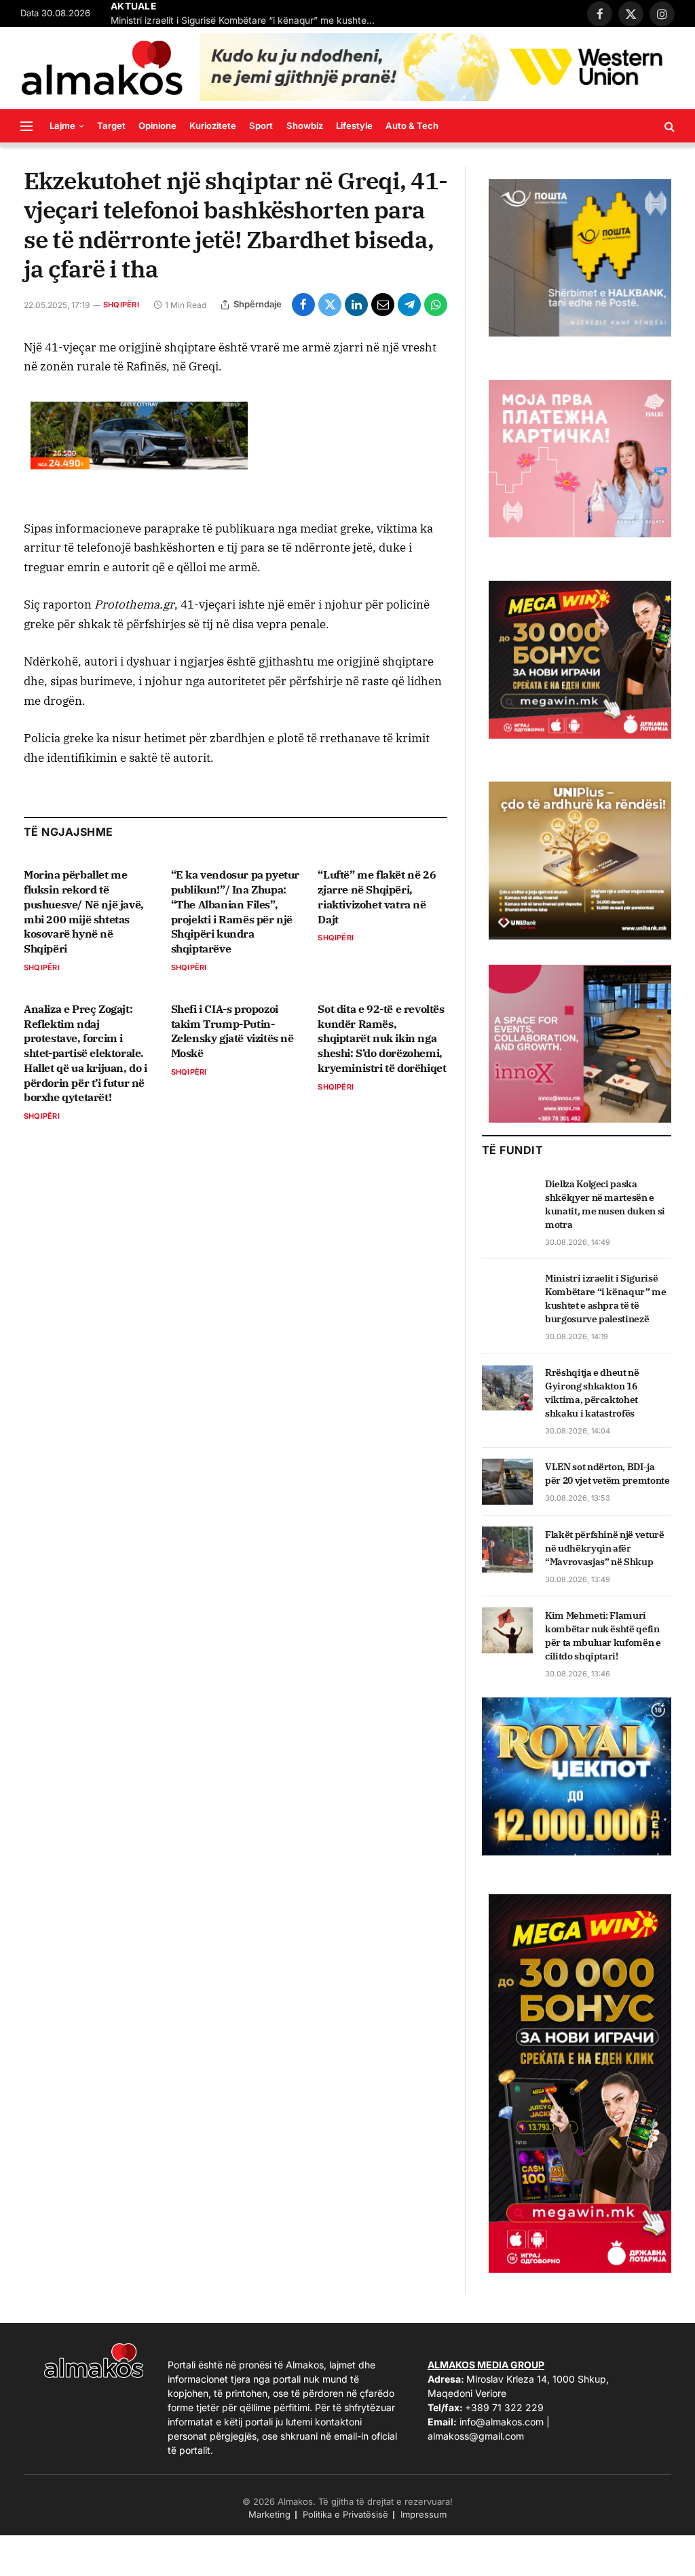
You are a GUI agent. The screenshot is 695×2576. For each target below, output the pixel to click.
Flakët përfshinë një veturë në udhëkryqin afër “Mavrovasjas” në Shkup (605, 1548)
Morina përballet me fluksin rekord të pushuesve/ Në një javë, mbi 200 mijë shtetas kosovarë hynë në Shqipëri (84, 911)
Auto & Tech (412, 126)
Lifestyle (354, 126)
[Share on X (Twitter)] (330, 305)
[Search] (668, 126)
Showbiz (305, 126)
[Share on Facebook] (303, 305)
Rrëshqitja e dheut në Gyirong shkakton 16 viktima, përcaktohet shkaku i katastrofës (592, 1393)
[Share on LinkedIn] (356, 305)
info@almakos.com (502, 2422)
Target (111, 126)
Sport (261, 126)
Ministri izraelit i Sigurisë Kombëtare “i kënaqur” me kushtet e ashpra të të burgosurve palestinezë (246, 20)
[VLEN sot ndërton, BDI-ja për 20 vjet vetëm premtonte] (507, 1482)
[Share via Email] (383, 305)
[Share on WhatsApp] (436, 305)
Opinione (157, 126)
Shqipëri (121, 305)
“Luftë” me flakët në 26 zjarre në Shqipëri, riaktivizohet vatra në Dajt (377, 897)
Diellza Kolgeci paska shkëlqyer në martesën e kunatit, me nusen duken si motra (605, 1204)
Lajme (62, 126)
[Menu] (26, 126)
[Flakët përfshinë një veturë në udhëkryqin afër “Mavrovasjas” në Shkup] (507, 1550)
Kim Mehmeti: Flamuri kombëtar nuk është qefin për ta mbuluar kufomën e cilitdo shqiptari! (603, 1636)
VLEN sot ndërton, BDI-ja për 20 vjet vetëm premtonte (607, 1474)
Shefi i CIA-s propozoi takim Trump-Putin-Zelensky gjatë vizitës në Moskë (232, 1031)
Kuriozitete (213, 126)
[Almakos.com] (102, 68)
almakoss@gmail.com (476, 2436)
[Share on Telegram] (409, 305)
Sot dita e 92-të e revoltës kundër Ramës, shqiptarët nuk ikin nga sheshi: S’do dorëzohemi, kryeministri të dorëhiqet (382, 1038)
